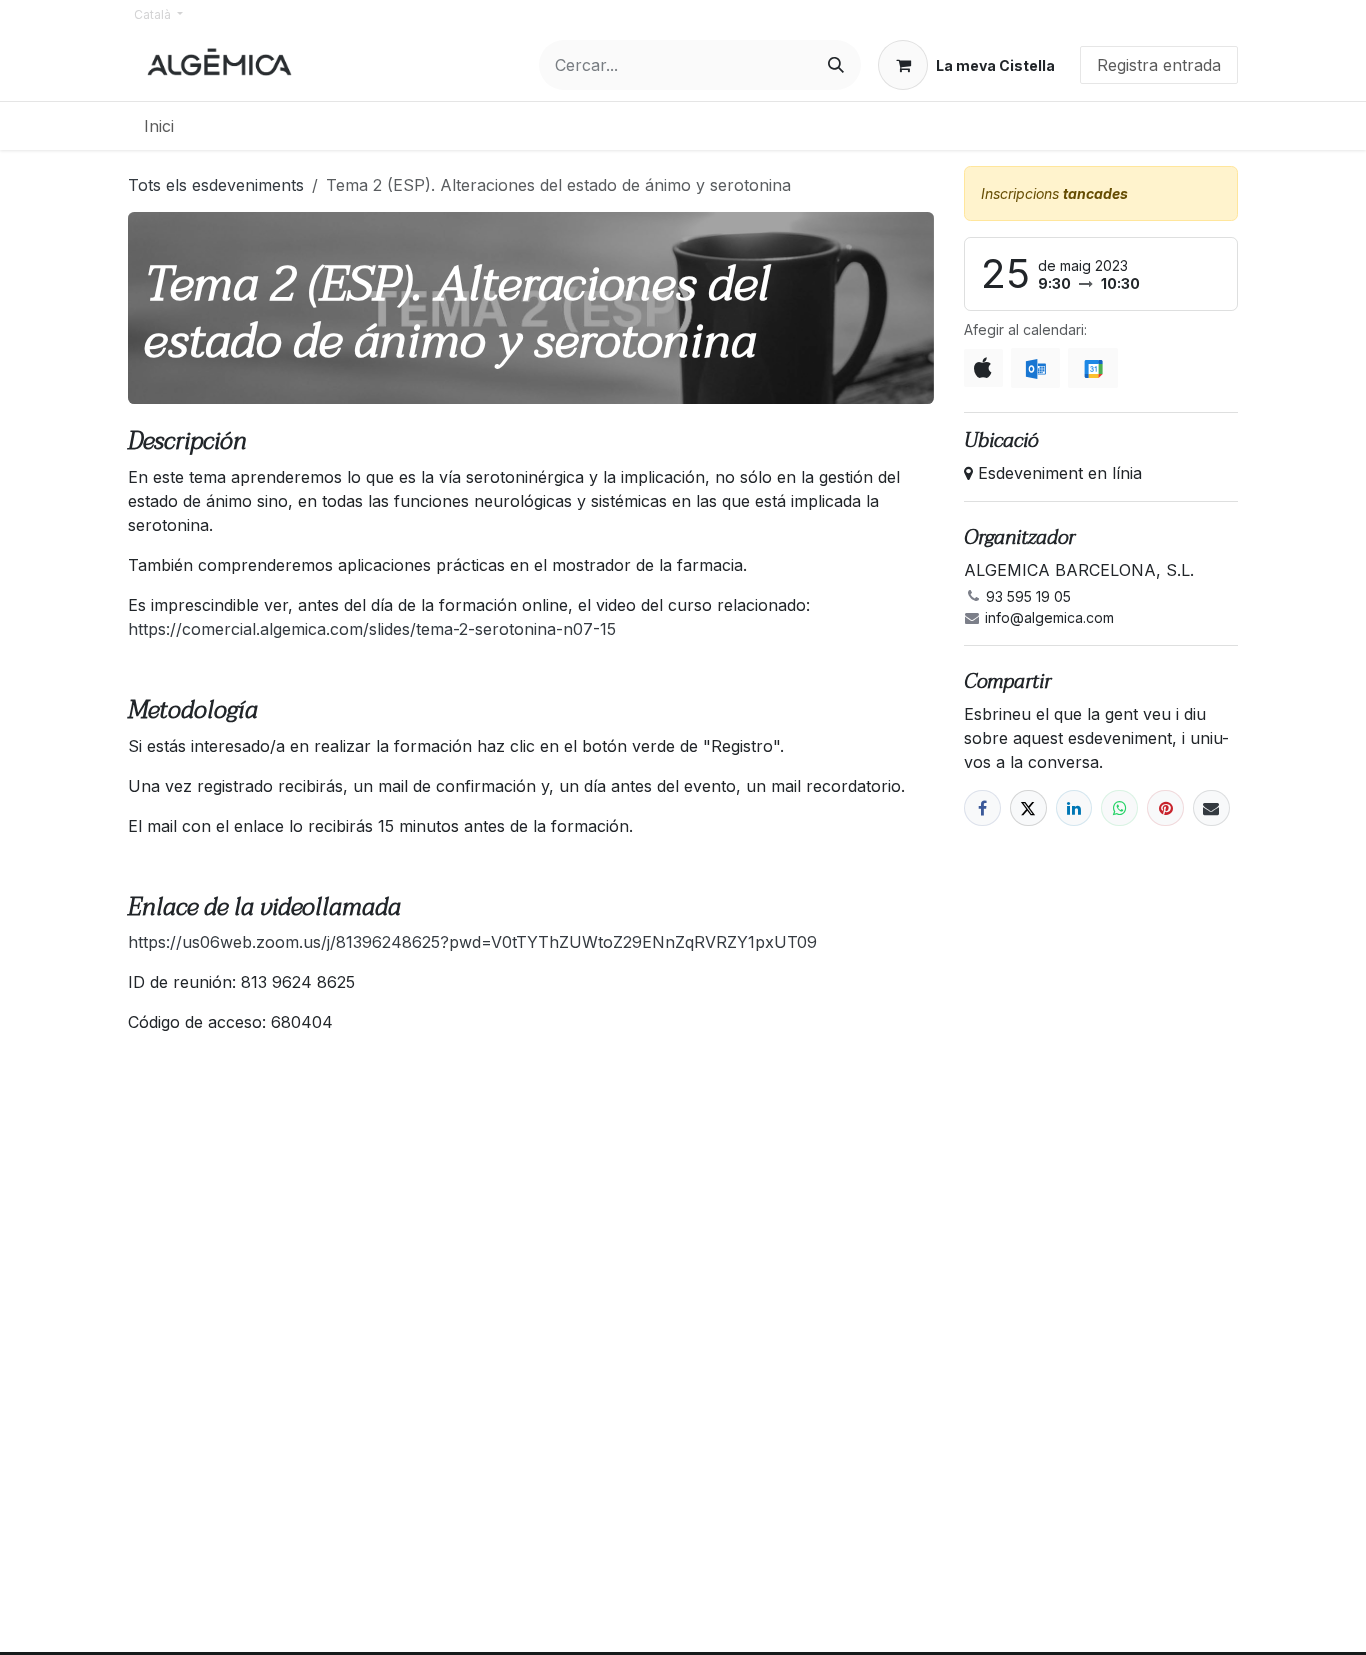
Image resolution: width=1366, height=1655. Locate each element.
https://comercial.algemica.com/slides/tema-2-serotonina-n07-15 (372, 629)
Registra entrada (1159, 65)
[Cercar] (836, 65)
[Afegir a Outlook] (1035, 368)
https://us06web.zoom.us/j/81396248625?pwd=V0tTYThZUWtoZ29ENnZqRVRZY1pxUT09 (472, 942)
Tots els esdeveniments (216, 185)
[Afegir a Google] (1092, 368)
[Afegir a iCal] (983, 368)
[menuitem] (159, 126)
